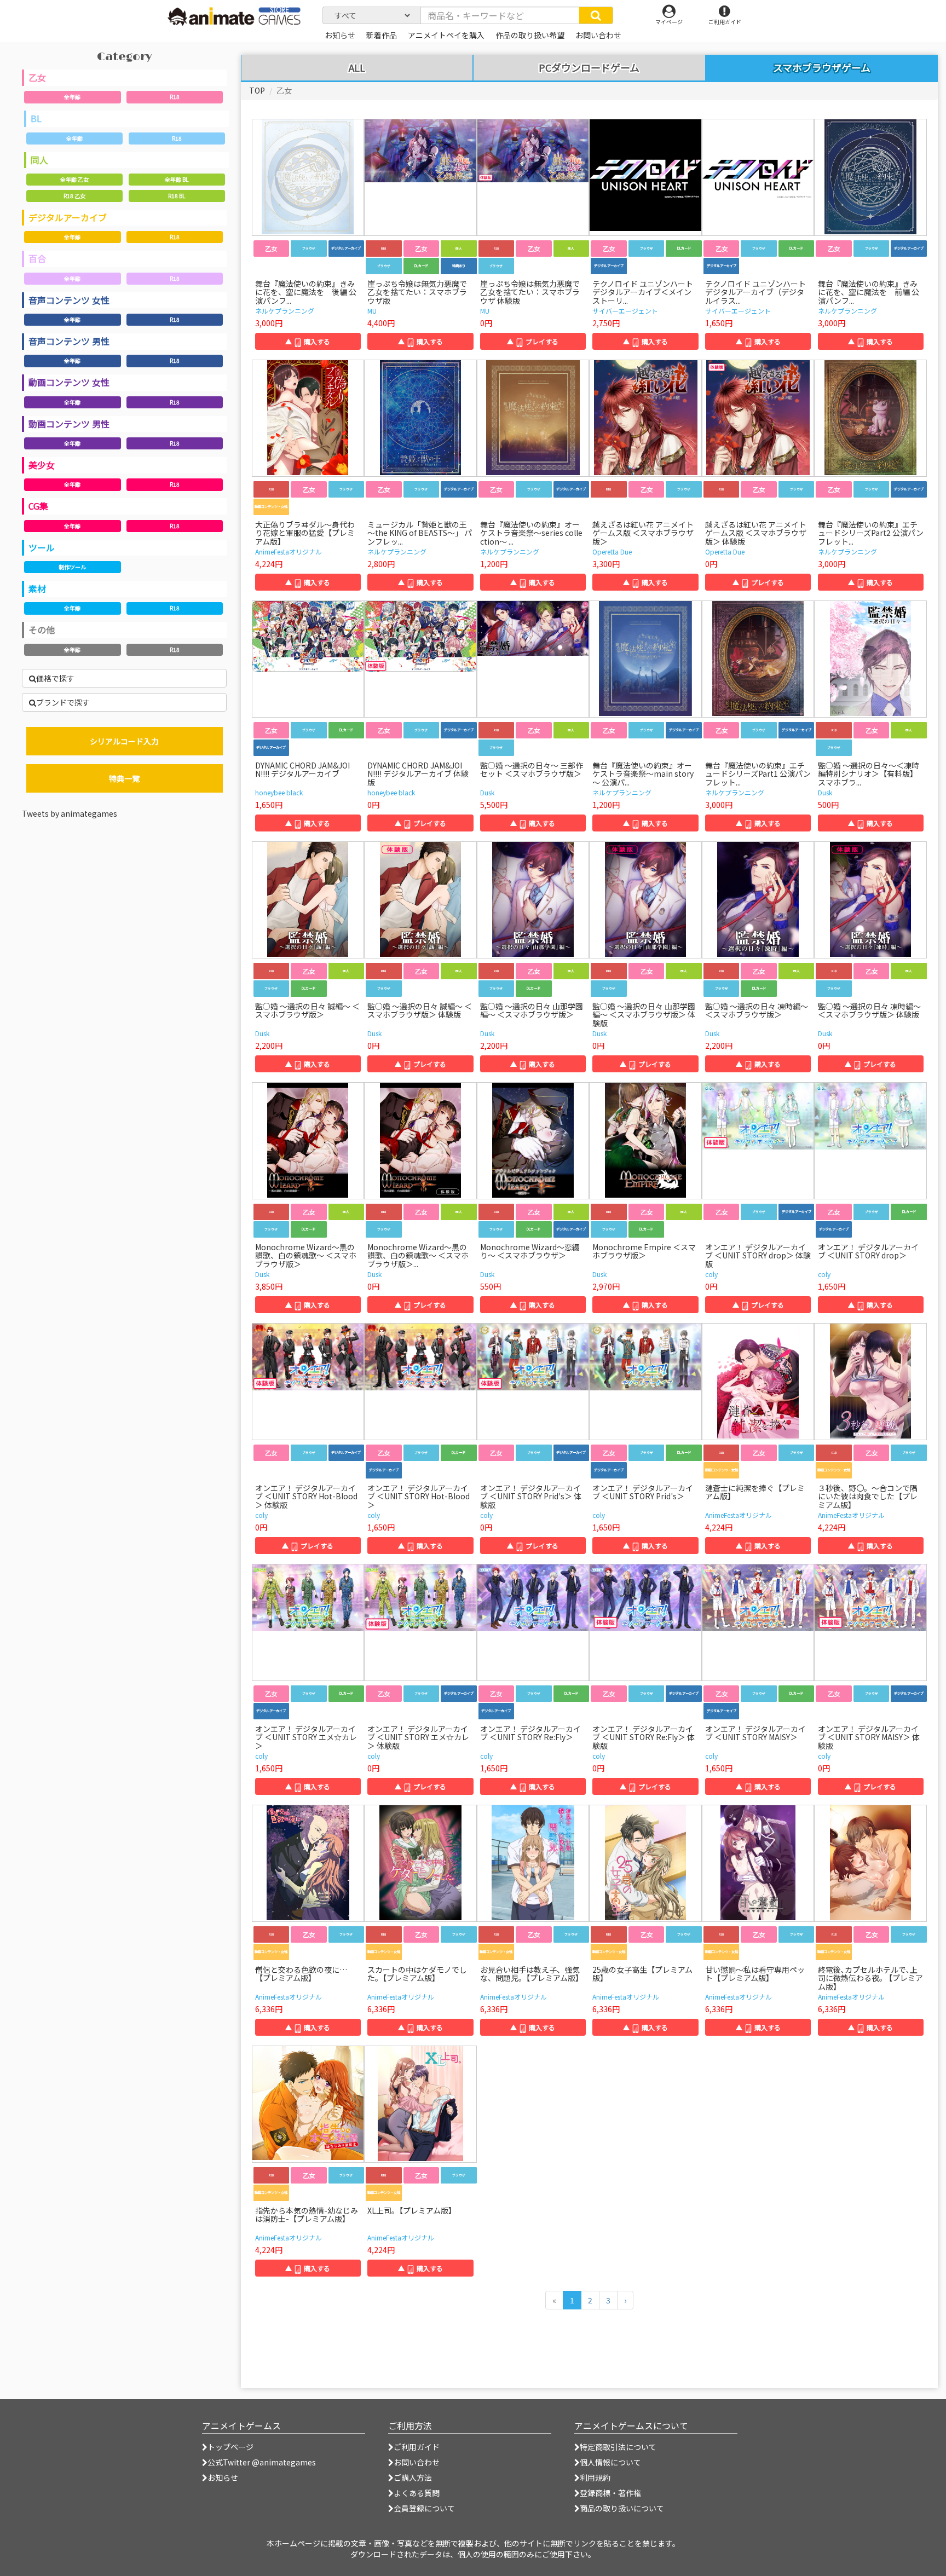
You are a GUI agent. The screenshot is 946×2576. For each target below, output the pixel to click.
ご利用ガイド (417, 2447)
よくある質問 (417, 2493)
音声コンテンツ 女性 (69, 300)
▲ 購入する (308, 341)
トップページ (230, 2447)
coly (711, 1274)
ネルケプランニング (285, 311)
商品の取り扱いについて (622, 2508)
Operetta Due (612, 551)
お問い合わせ (417, 2462)
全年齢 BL (177, 179)
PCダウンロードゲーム (589, 68)
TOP (257, 90)
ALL (357, 68)
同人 (39, 160)
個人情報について (610, 2462)
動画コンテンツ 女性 (69, 382)
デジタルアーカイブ (68, 217)
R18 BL (177, 196)
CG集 (38, 506)
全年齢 (72, 97)
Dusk (487, 792)
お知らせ (223, 2477)
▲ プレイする (533, 341)
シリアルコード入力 (124, 741)
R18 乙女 (74, 196)
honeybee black (279, 792)
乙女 (37, 77)
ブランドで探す (63, 702)
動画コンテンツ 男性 (69, 424)
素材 (37, 588)
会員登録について (424, 2508)
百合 (37, 258)
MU (372, 311)
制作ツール (72, 567)
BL (36, 118)
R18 (175, 97)
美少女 (42, 465)
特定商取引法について (618, 2447)
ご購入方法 (413, 2477)
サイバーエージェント (625, 311)
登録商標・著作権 (610, 2493)
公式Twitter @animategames (262, 2462)
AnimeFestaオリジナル (289, 551)
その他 (42, 629)
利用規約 (595, 2477)
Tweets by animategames (70, 813)
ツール (42, 547)
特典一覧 (124, 778)
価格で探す (55, 678)
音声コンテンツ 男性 (69, 341)
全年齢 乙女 (74, 179)
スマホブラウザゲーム (822, 67)
